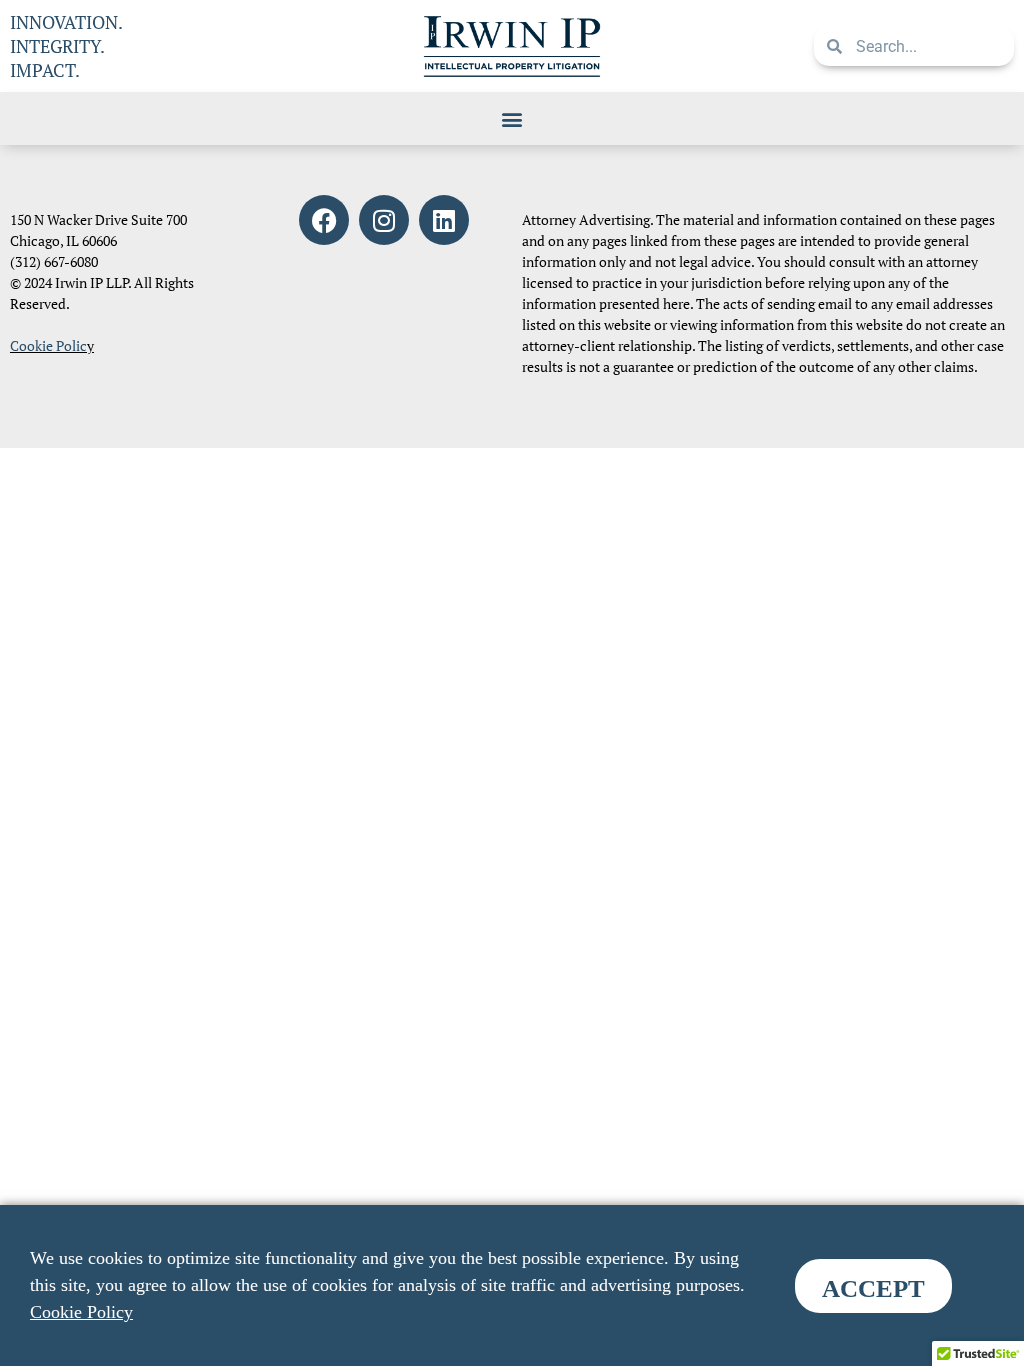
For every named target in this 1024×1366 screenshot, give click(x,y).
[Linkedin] (444, 220)
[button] (512, 118)
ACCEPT (873, 1288)
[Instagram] (384, 220)
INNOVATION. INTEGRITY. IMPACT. (66, 46)
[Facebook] (324, 220)
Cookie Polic (48, 345)
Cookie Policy (81, 1312)
